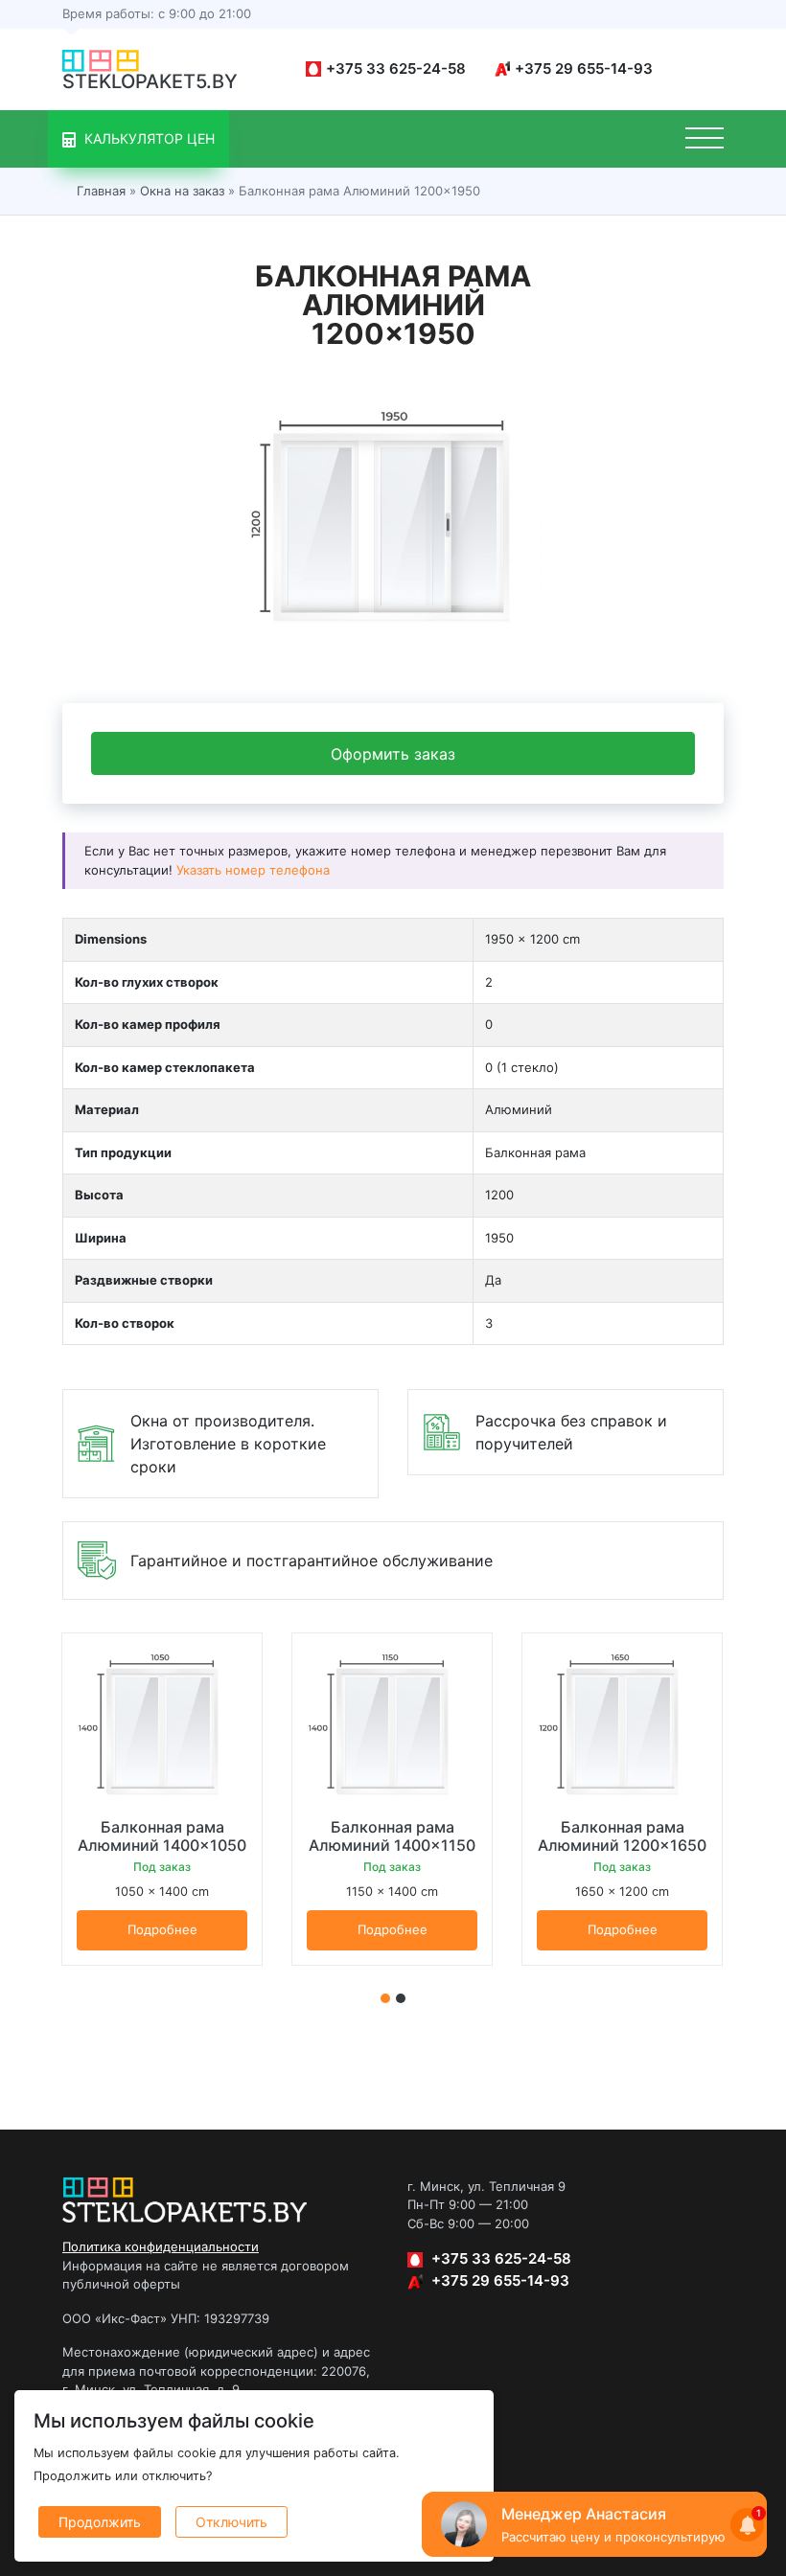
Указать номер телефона (253, 870)
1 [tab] (385, 1998)
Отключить (231, 2522)
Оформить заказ (393, 754)
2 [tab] (401, 1998)
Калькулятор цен (148, 138)
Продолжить (100, 2522)
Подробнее (162, 1929)
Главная (101, 191)
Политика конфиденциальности (161, 2246)
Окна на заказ (182, 191)
